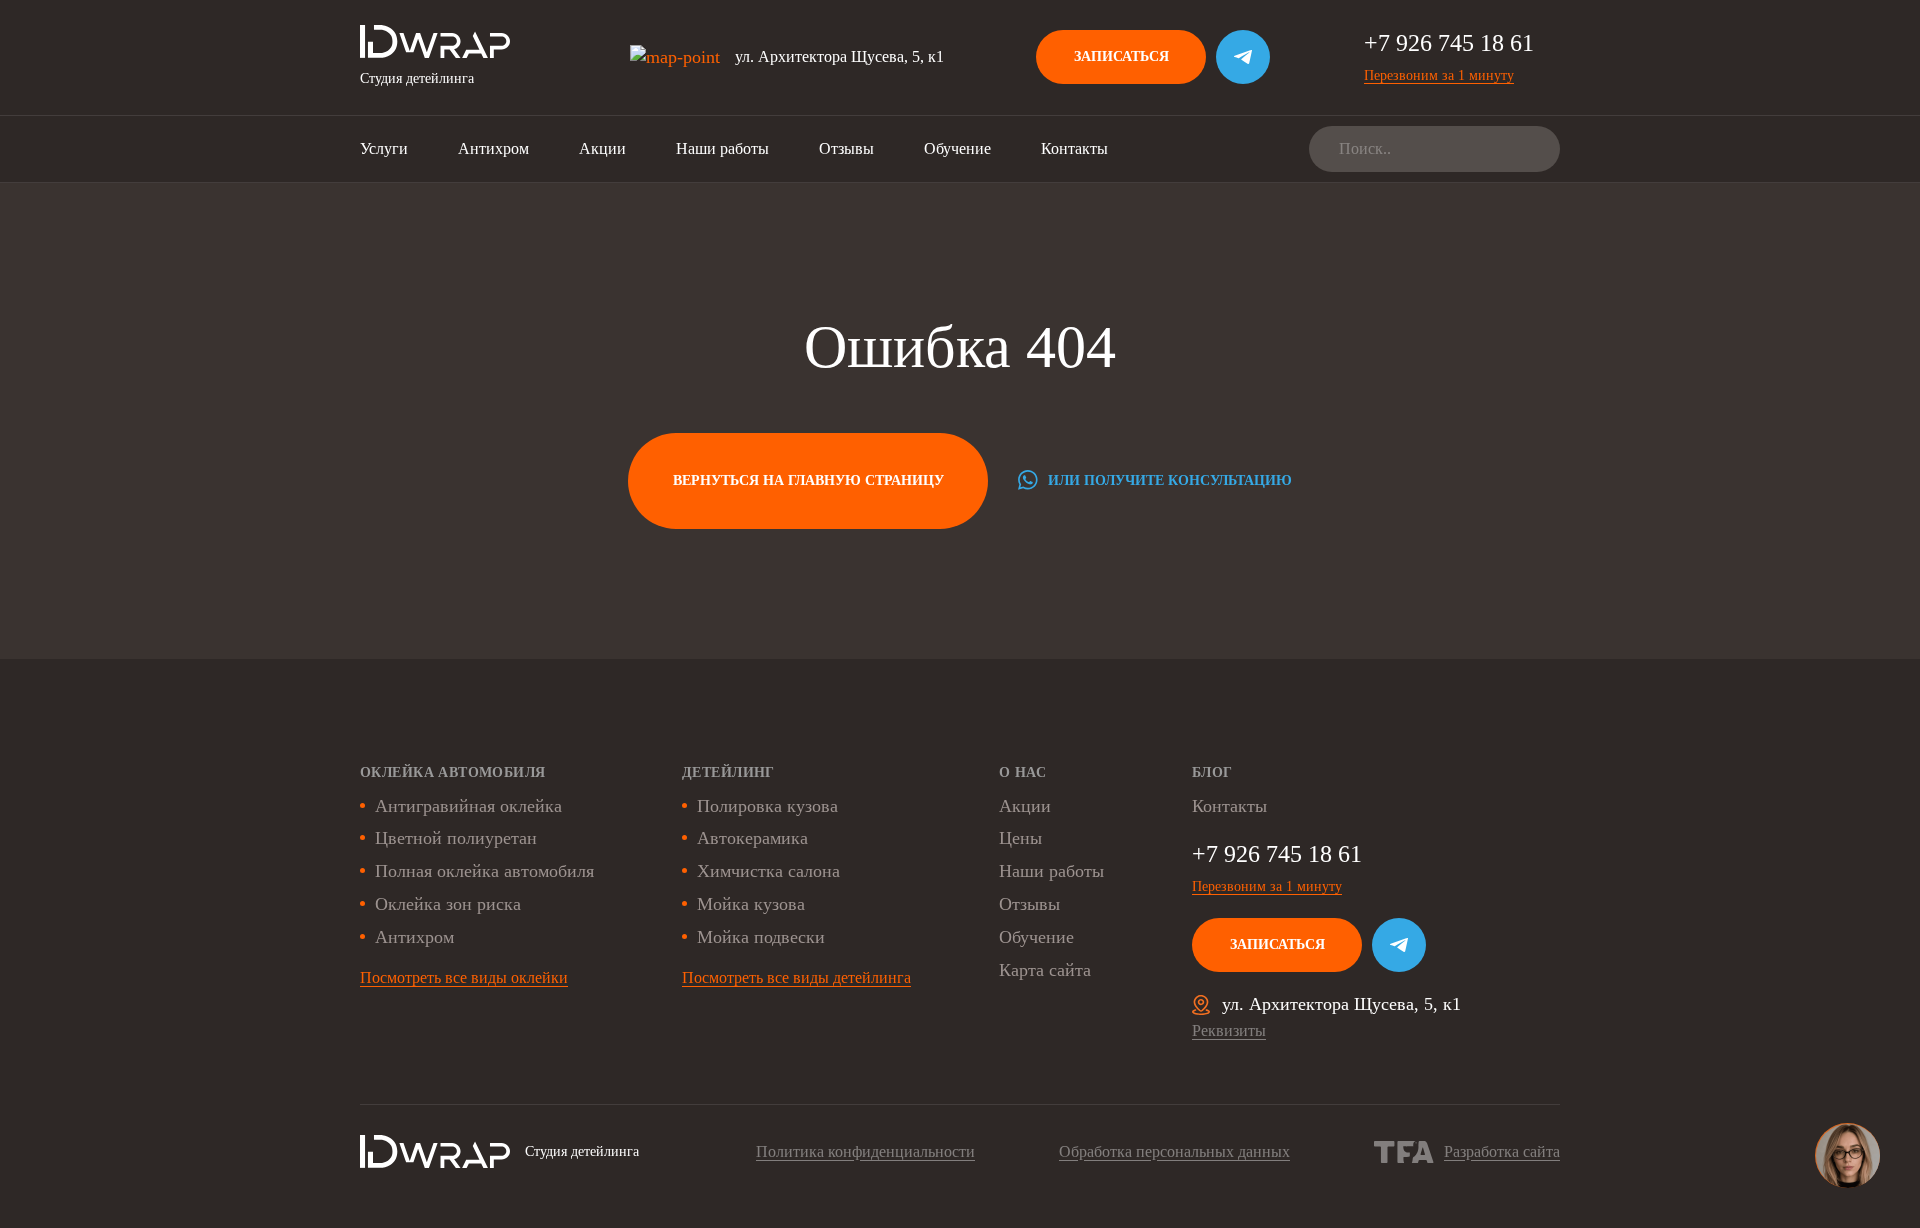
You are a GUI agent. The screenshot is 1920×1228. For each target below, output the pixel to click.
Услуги (384, 148)
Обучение (957, 148)
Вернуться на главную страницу (808, 480)
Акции (602, 148)
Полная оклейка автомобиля (484, 871)
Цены (1020, 838)
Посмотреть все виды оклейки (464, 977)
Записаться (1121, 56)
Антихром (493, 148)
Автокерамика (752, 838)
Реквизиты (1229, 1030)
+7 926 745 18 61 (1449, 43)
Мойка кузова (751, 904)
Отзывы (846, 148)
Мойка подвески (761, 937)
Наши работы (722, 148)
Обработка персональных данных (1174, 1151)
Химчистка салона (768, 871)
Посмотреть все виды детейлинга (796, 977)
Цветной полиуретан (456, 838)
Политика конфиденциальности (865, 1151)
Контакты (1074, 148)
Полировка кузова (767, 806)
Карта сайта (1045, 970)
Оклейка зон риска (448, 904)
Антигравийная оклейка (468, 806)
